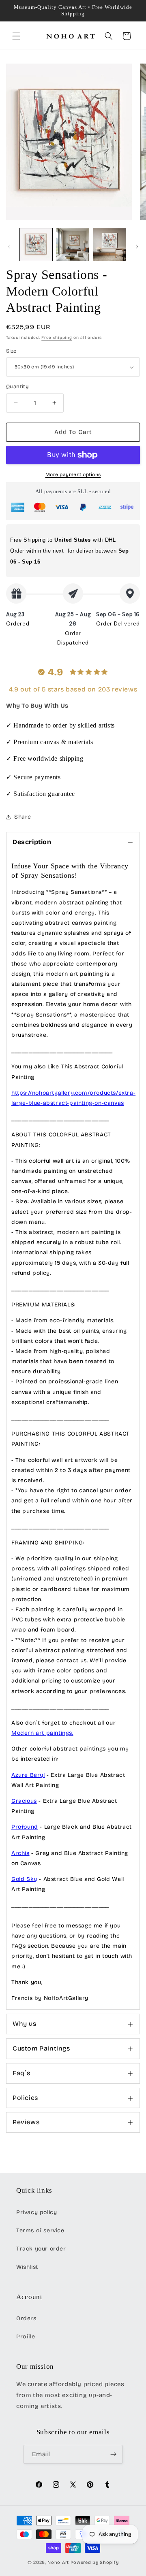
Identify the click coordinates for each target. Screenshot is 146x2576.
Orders (26, 2318)
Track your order (41, 2249)
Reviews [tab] (26, 2122)
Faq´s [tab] (21, 2073)
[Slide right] (137, 247)
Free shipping (57, 338)
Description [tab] (32, 842)
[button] (16, 36)
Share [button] (23, 817)
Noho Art (58, 2562)
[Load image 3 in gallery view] (109, 245)
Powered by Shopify (95, 2562)
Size (11, 351)
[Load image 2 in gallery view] (73, 245)
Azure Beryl (28, 1775)
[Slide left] (9, 247)
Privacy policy (36, 2212)
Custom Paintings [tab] (41, 2048)
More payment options (73, 474)
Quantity (17, 387)
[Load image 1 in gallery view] (36, 245)
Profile (26, 2337)
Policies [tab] (25, 2098)
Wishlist (27, 2267)
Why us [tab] (25, 2024)
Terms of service (40, 2230)
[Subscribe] (113, 2454)
